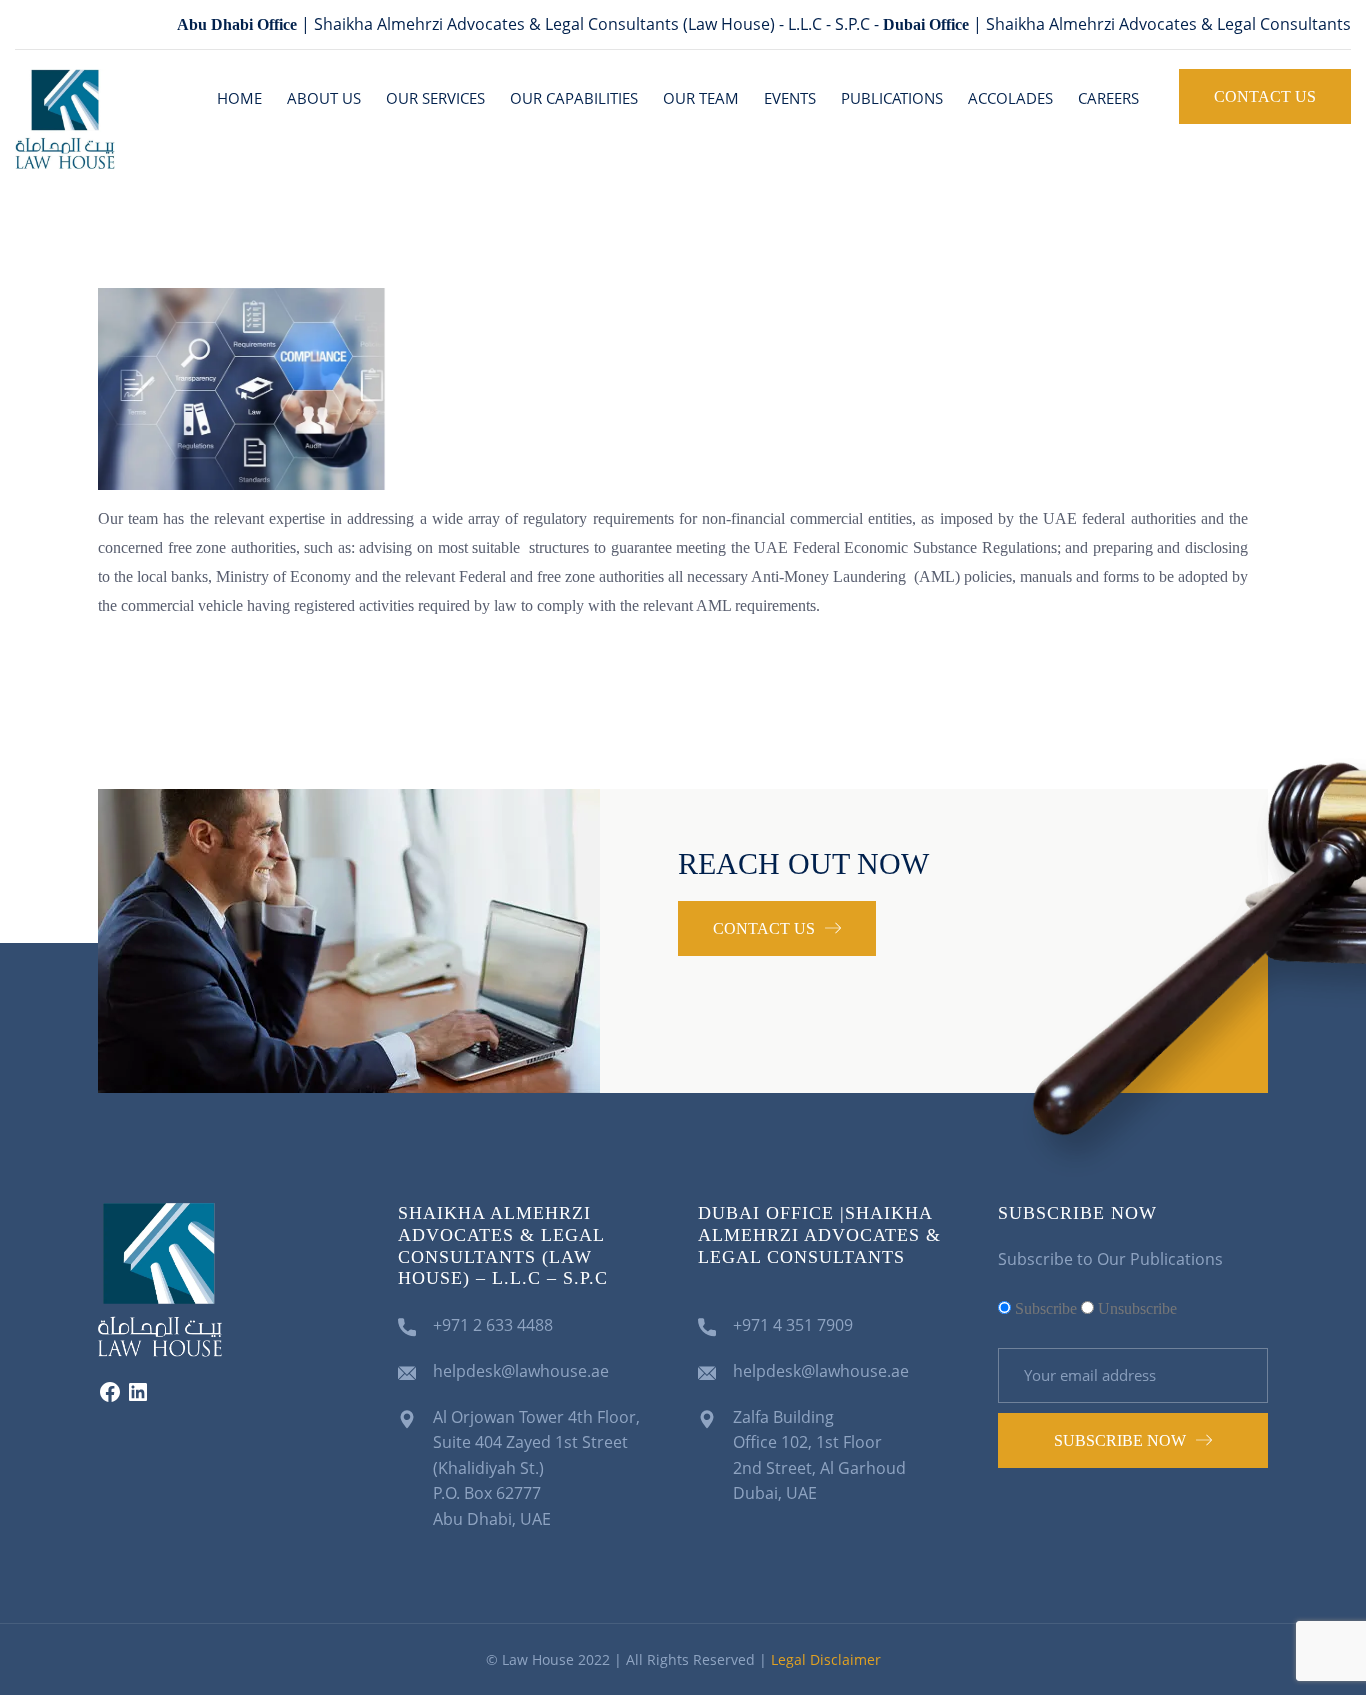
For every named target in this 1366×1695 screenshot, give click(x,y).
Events (790, 98)
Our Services (435, 98)
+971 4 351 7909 (793, 1325)
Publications (892, 98)
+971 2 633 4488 (493, 1325)
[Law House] (65, 117)
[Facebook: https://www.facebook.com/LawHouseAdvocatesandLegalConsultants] (110, 1398)
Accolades (1010, 98)
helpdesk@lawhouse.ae (521, 1371)
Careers (1108, 98)
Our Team (701, 98)
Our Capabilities (574, 98)
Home (239, 98)
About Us (324, 98)
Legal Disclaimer (826, 1659)
